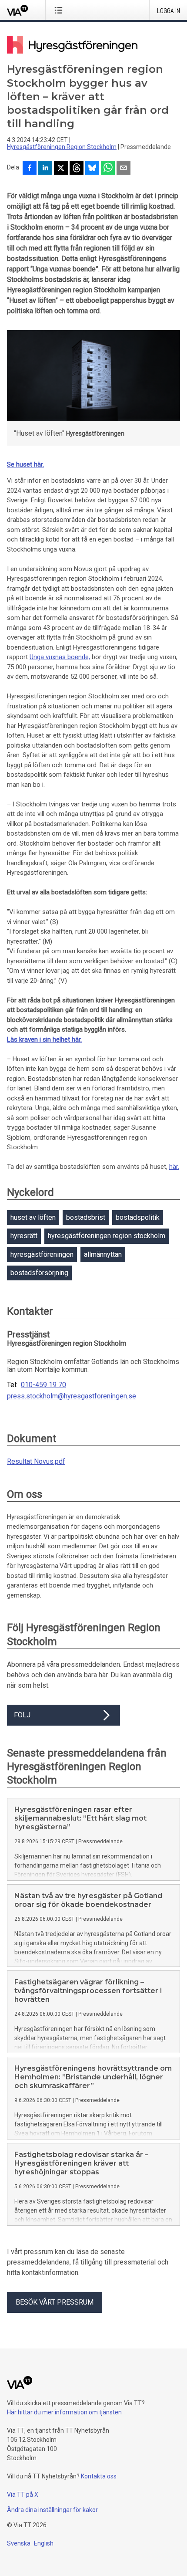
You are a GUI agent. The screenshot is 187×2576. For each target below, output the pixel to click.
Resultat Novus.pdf (36, 1461)
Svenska (19, 2543)
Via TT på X (23, 2495)
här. (174, 1167)
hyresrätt (24, 1236)
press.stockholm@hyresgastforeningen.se (72, 1396)
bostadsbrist (86, 1217)
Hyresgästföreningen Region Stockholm (62, 147)
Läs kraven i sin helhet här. (44, 1039)
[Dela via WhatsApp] (108, 169)
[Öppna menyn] (60, 10)
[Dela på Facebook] (30, 169)
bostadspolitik (138, 1217)
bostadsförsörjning (39, 1273)
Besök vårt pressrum (55, 2302)
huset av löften (33, 1217)
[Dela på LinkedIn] (45, 169)
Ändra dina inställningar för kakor (52, 2510)
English (44, 2543)
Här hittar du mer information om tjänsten (64, 2412)
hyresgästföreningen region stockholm (107, 1236)
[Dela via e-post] (124, 169)
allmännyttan (103, 1254)
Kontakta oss (99, 2476)
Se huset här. (25, 464)
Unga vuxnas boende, (60, 657)
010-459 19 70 (43, 1385)
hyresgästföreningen (42, 1254)
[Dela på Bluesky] (92, 169)
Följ (22, 1715)
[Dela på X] (61, 169)
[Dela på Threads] (77, 169)
